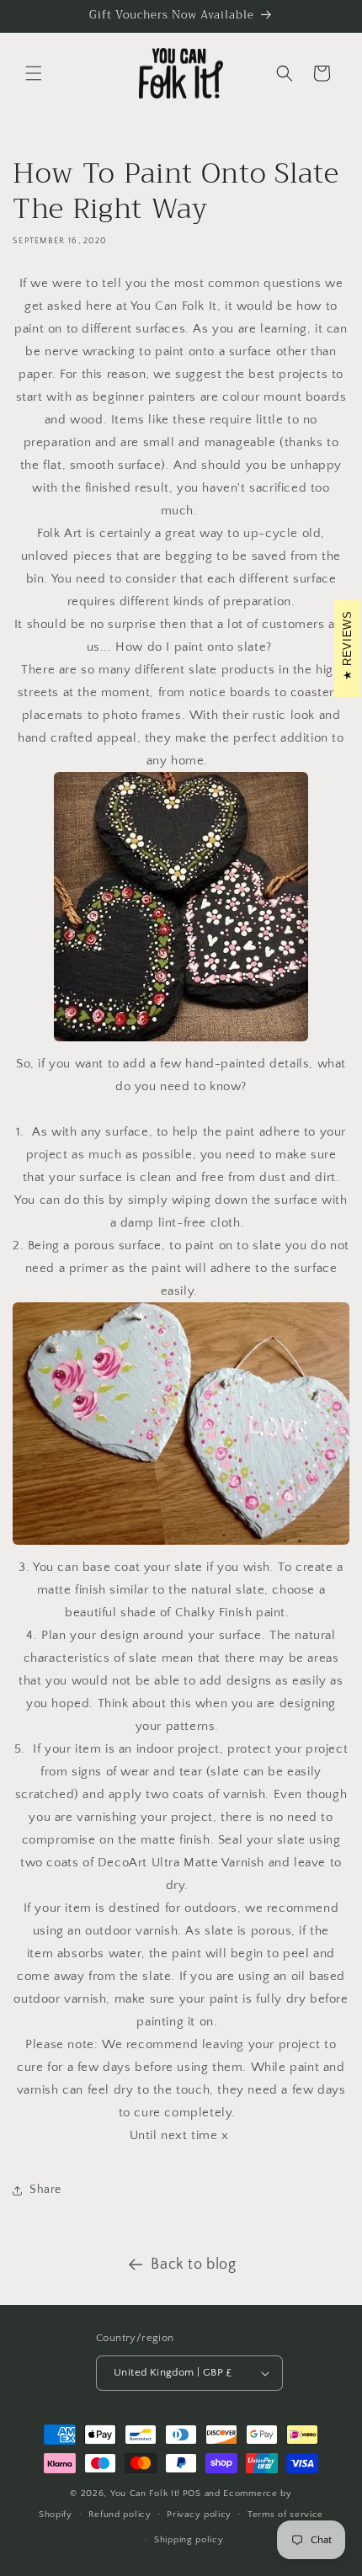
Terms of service (285, 2515)
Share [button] (45, 2190)
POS (192, 2494)
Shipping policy (189, 2540)
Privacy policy (199, 2515)
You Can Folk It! (145, 2494)
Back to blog (193, 2265)
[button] (34, 73)
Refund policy (120, 2515)
